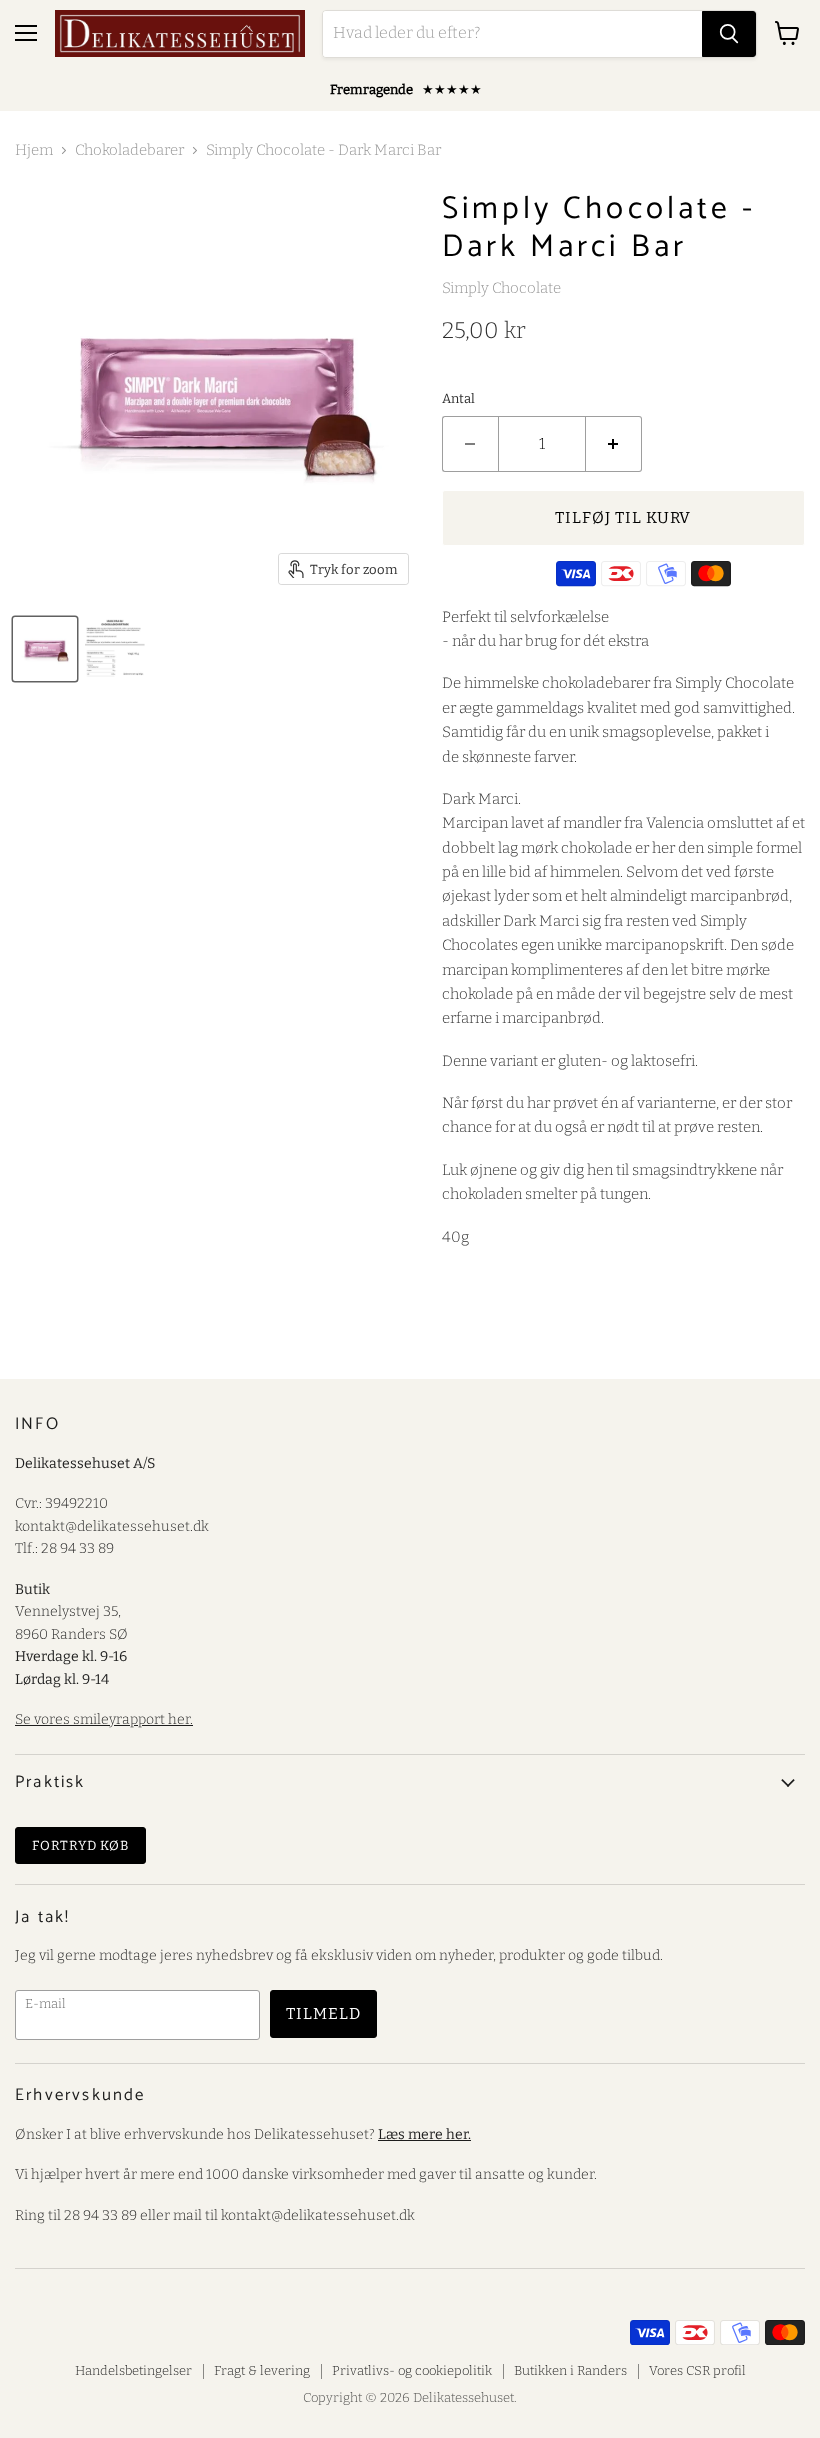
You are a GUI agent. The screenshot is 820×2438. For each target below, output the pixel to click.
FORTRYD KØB (80, 1845)
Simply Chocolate (501, 288)
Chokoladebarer (129, 150)
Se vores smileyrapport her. (104, 1719)
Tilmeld (323, 2013)
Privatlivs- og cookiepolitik (412, 2370)
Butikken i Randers (570, 2370)
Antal (458, 398)
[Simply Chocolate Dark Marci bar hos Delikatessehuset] (45, 649)
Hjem (34, 150)
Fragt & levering (262, 2370)
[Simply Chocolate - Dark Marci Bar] (115, 649)
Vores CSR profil (697, 2370)
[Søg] (729, 34)
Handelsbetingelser (133, 2370)
